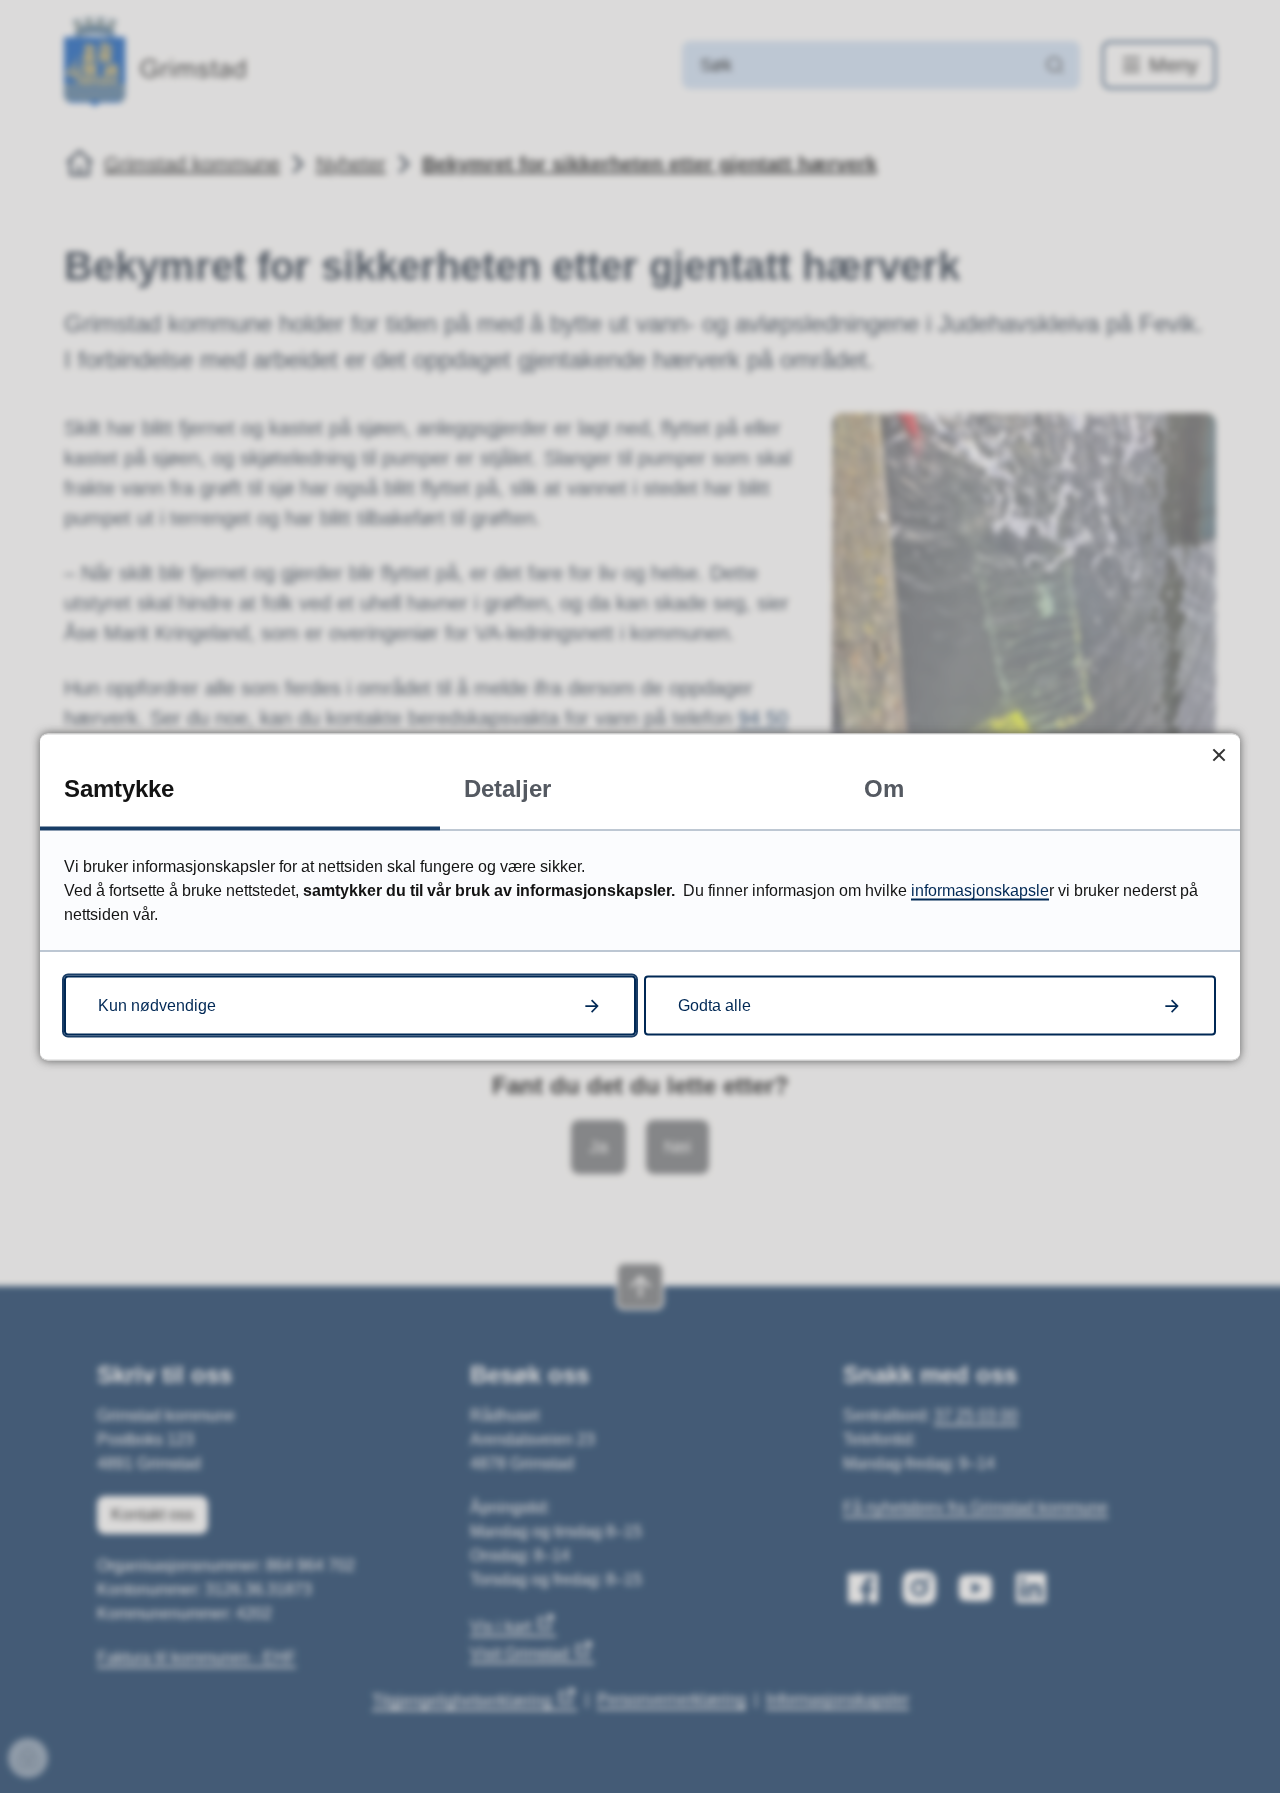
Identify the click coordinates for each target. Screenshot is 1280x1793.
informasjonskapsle (980, 889)
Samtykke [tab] (119, 787)
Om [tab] (884, 787)
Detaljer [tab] (507, 787)
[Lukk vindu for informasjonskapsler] (1218, 754)
